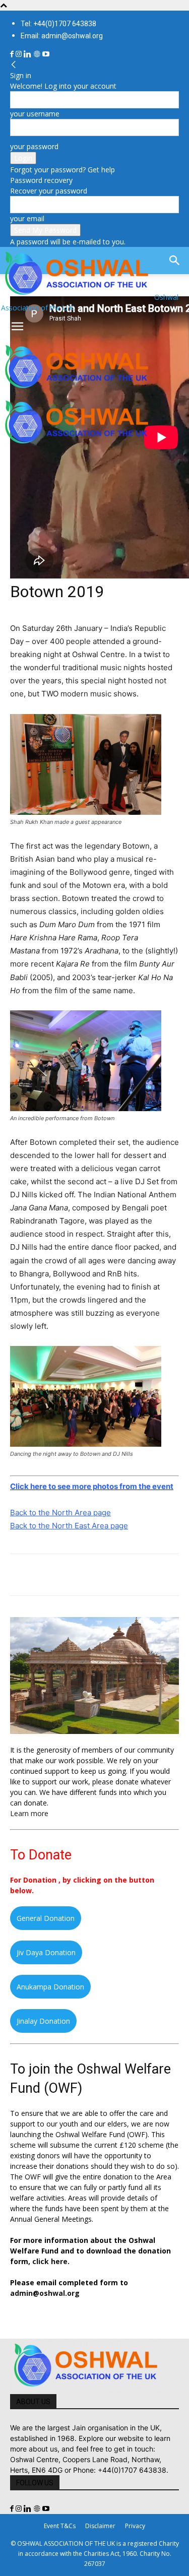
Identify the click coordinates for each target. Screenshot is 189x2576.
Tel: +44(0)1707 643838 (58, 24)
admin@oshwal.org (45, 2293)
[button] (17, 327)
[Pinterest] (67, 1575)
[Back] (14, 65)
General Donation (46, 1918)
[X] (43, 1575)
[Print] (136, 1575)
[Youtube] (46, 54)
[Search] (175, 261)
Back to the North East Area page (69, 1526)
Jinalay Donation (43, 2021)
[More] (160, 1575)
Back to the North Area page (60, 1512)
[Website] (38, 54)
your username (35, 114)
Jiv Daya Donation (46, 1952)
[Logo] (77, 390)
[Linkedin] (28, 54)
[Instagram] (20, 54)
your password (34, 146)
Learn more (29, 1813)
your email (27, 218)
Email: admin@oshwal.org (62, 36)
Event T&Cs (60, 2526)
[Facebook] (13, 54)
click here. (51, 2261)
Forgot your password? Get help (62, 170)
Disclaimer (100, 2526)
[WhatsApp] (90, 1575)
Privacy (135, 2526)
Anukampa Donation (50, 1987)
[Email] (113, 1575)
